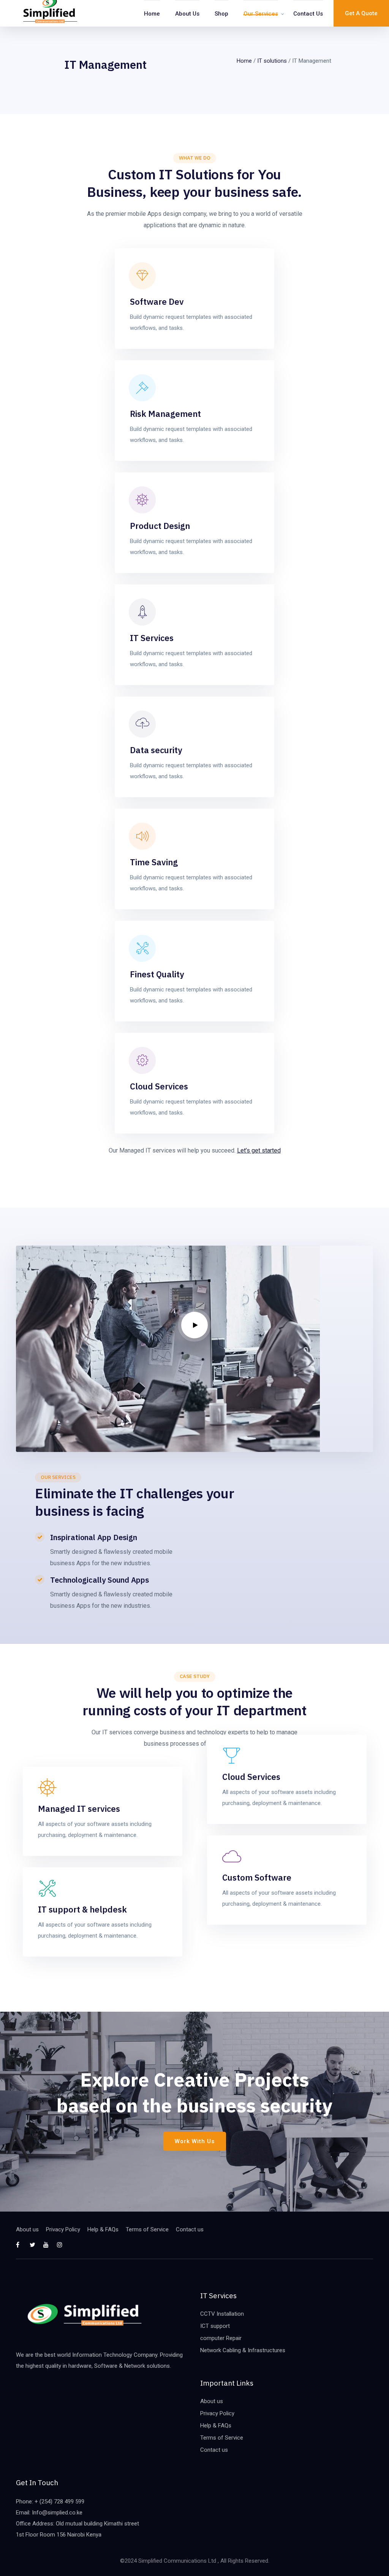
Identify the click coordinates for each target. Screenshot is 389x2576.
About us (187, 14)
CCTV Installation (222, 2314)
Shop (221, 14)
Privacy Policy (63, 2229)
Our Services (261, 14)
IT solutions (272, 61)
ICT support (215, 2326)
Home (152, 14)
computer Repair (221, 2338)
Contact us (308, 14)
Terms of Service (147, 2229)
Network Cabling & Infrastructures (243, 2350)
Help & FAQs (103, 2229)
